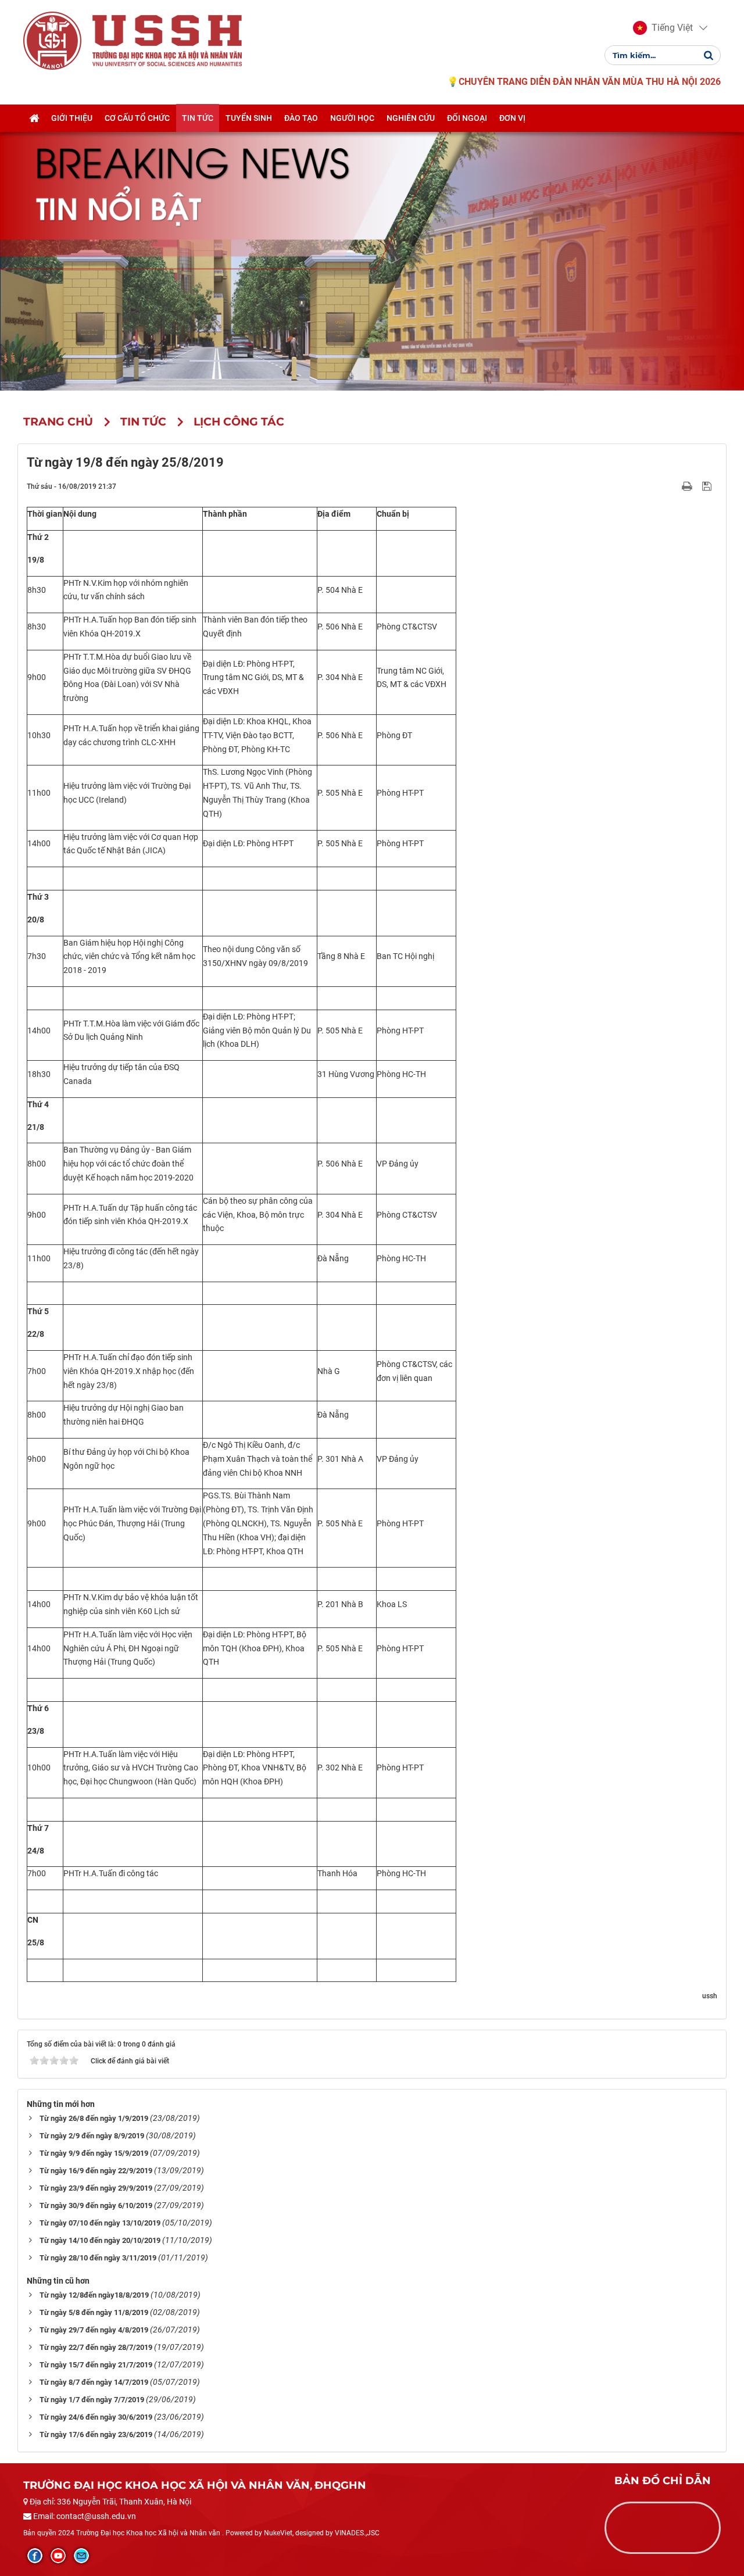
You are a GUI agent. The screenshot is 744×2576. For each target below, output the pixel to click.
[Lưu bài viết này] (708, 486)
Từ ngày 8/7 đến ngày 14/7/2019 (94, 2382)
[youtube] (58, 2556)
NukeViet (278, 2533)
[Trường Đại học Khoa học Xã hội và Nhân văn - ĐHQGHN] (52, 40)
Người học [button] (352, 118)
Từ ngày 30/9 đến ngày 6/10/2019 (96, 2205)
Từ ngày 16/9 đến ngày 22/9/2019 (96, 2171)
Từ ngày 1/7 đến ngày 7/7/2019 (92, 2400)
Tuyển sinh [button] (249, 118)
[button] (663, 28)
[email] (81, 2556)
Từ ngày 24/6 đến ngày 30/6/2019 (96, 2417)
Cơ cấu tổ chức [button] (137, 118)
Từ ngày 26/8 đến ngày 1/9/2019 (94, 2118)
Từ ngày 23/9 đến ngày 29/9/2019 (96, 2188)
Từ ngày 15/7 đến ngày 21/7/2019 (96, 2365)
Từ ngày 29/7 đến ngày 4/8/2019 (94, 2330)
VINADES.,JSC (357, 2533)
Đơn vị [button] (512, 118)
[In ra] (688, 486)
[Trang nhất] (34, 118)
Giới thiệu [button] (72, 118)
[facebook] (35, 2556)
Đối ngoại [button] (467, 118)
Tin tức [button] (198, 118)
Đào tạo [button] (301, 118)
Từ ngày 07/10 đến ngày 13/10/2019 (100, 2223)
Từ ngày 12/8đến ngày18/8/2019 (94, 2295)
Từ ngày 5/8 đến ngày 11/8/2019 (94, 2312)
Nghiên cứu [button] (411, 118)
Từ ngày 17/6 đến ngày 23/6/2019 (96, 2434)
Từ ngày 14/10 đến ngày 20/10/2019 (100, 2240)
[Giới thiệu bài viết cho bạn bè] (673, 486)
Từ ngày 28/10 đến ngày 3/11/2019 (98, 2258)
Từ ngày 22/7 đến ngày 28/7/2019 (96, 2347)
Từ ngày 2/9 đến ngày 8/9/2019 (92, 2136)
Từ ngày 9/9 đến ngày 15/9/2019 (94, 2153)
